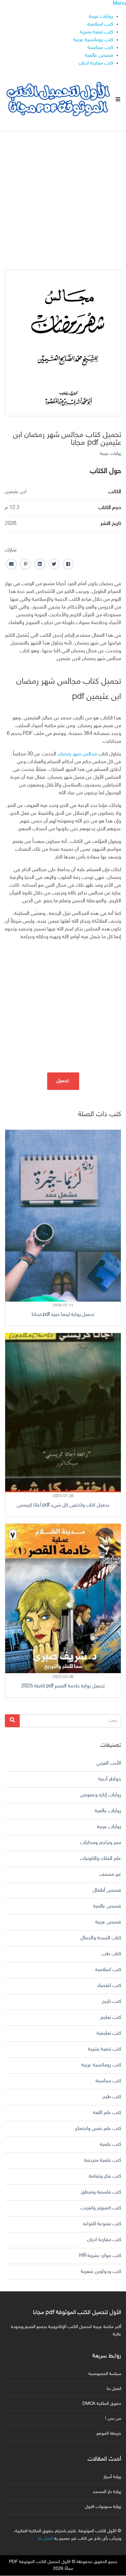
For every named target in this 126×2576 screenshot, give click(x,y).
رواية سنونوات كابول (103, 2507)
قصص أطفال (107, 1891)
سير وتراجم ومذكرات (101, 1843)
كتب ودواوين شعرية (101, 2272)
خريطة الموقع (109, 2434)
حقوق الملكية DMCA (102, 2404)
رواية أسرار (112, 2477)
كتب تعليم (111, 2018)
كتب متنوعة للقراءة (102, 2224)
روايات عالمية (108, 1811)
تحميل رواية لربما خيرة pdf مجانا (63, 1315)
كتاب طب (111, 1954)
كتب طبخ (112, 2097)
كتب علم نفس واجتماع (98, 2129)
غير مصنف (110, 1875)
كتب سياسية (100, 48)
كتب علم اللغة (107, 2113)
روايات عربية (101, 17)
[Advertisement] (63, 195)
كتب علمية (110, 2145)
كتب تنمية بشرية (96, 32)
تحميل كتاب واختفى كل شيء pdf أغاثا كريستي (63, 1505)
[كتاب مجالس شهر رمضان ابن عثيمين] (63, 343)
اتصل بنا (114, 2389)
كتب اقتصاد (109, 1986)
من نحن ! (113, 2419)
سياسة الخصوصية (105, 2374)
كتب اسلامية (100, 24)
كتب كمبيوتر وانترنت (101, 2208)
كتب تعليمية (109, 2033)
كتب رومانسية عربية (93, 40)
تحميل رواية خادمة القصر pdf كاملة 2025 (63, 1686)
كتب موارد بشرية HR (100, 2256)
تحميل (63, 1081)
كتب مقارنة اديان (96, 63)
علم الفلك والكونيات (100, 1859)
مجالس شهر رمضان (77, 754)
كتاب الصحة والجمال (101, 1938)
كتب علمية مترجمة (103, 2161)
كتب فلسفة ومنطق (101, 2192)
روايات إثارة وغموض (101, 1795)
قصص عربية (108, 1922)
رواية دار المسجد (107, 2492)
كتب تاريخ (111, 2002)
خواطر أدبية (110, 1779)
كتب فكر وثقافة (105, 2176)
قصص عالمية (99, 56)
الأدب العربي (109, 1763)
